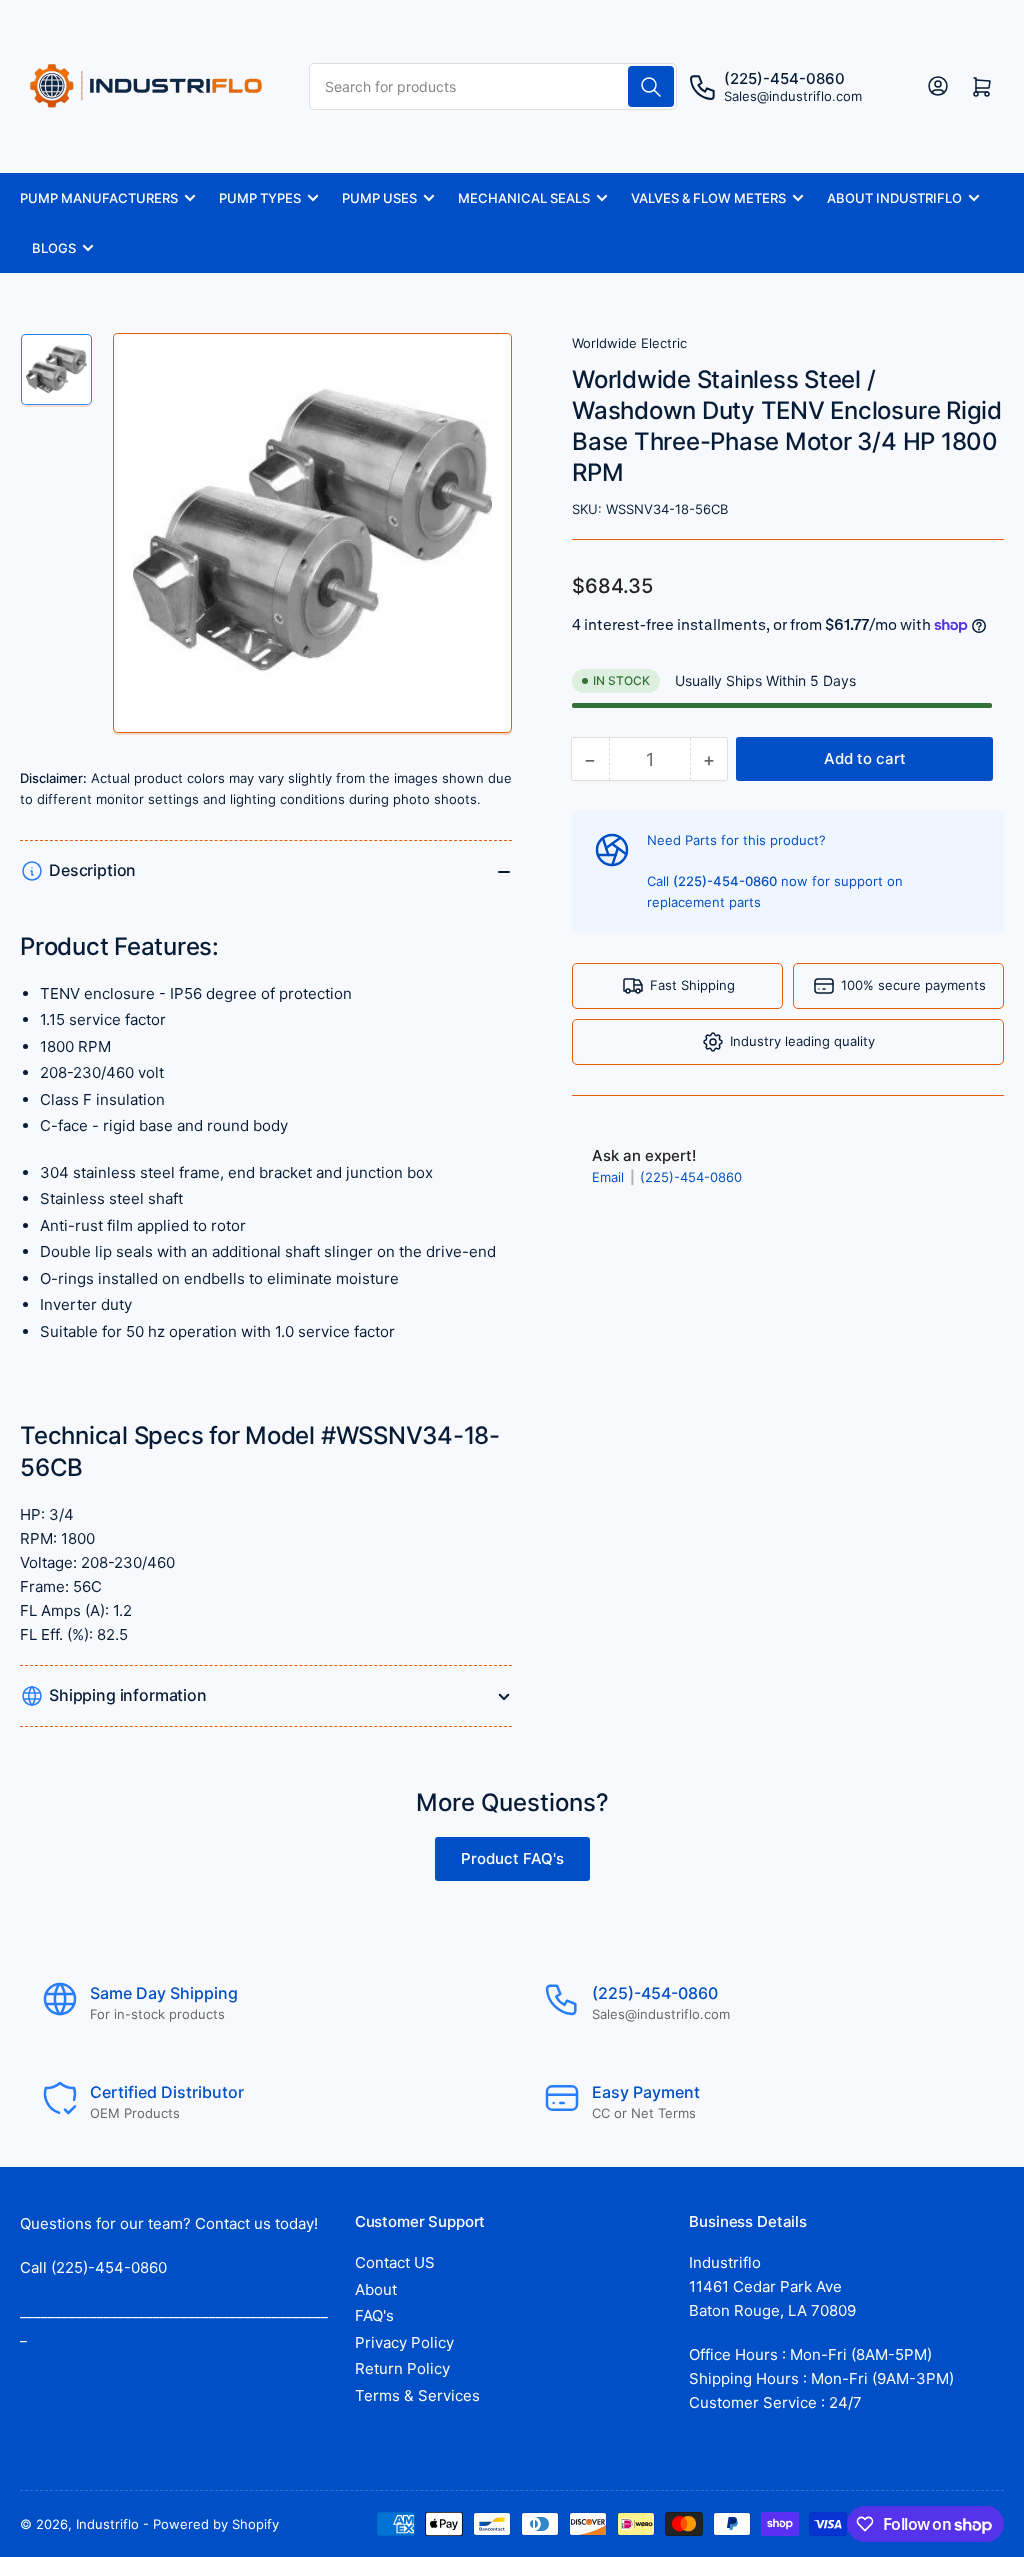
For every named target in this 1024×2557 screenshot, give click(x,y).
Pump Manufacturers (99, 198)
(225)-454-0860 (691, 1177)
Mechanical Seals (524, 198)
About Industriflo (894, 198)
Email (610, 1177)
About (376, 2289)
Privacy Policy (404, 2342)
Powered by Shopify (216, 2524)
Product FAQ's (512, 1858)
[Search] (651, 86)
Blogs (54, 248)
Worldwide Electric (629, 343)
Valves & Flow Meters (708, 198)
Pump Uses (379, 198)
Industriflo (107, 2524)
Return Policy (402, 2368)
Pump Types (260, 198)
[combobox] (493, 86)
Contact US (395, 2262)
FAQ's (374, 2315)
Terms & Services (417, 2395)
